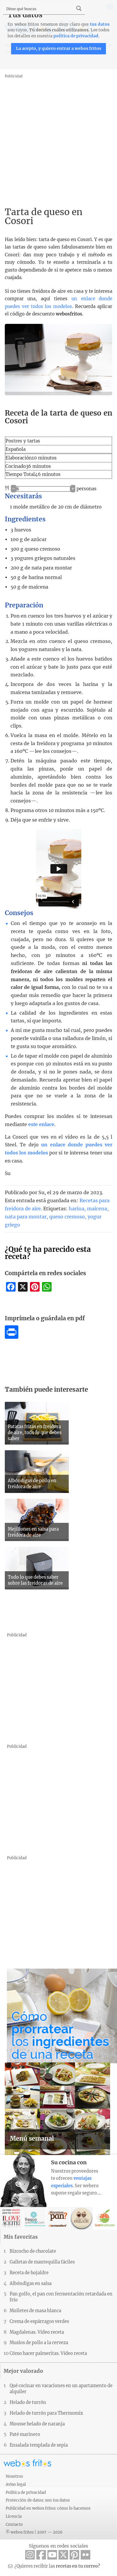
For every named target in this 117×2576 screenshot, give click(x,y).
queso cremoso (67, 1217)
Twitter (63, 2555)
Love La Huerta (105, 2218)
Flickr (85, 2555)
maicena (97, 1209)
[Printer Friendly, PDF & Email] (12, 1337)
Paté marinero (25, 2434)
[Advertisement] (58, 138)
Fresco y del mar (35, 2218)
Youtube (52, 2555)
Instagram (30, 2555)
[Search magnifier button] (79, 8)
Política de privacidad (26, 2492)
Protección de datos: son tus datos (38, 2500)
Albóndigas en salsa (31, 2284)
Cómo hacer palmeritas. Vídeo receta (48, 2353)
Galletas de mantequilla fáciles (42, 2262)
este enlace (41, 1124)
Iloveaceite (11, 2218)
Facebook (41, 2555)
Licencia (14, 2516)
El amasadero (58, 2218)
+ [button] (73, 489)
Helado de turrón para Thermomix (46, 2413)
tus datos (100, 24)
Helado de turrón (28, 2402)
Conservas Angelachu (81, 2218)
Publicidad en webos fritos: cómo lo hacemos (48, 2508)
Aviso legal (16, 2484)
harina (76, 1209)
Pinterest (74, 2555)
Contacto (14, 2524)
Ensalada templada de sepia (39, 2445)
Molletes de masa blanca (35, 2311)
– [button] (13, 489)
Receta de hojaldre (29, 2273)
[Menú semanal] (58, 2153)
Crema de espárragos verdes (39, 2321)
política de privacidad (76, 36)
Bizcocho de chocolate (33, 2251)
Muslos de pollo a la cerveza (39, 2343)
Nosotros (14, 2476)
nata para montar (26, 1217)
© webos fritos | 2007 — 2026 (34, 2532)
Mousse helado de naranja (37, 2424)
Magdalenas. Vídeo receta (37, 2332)
